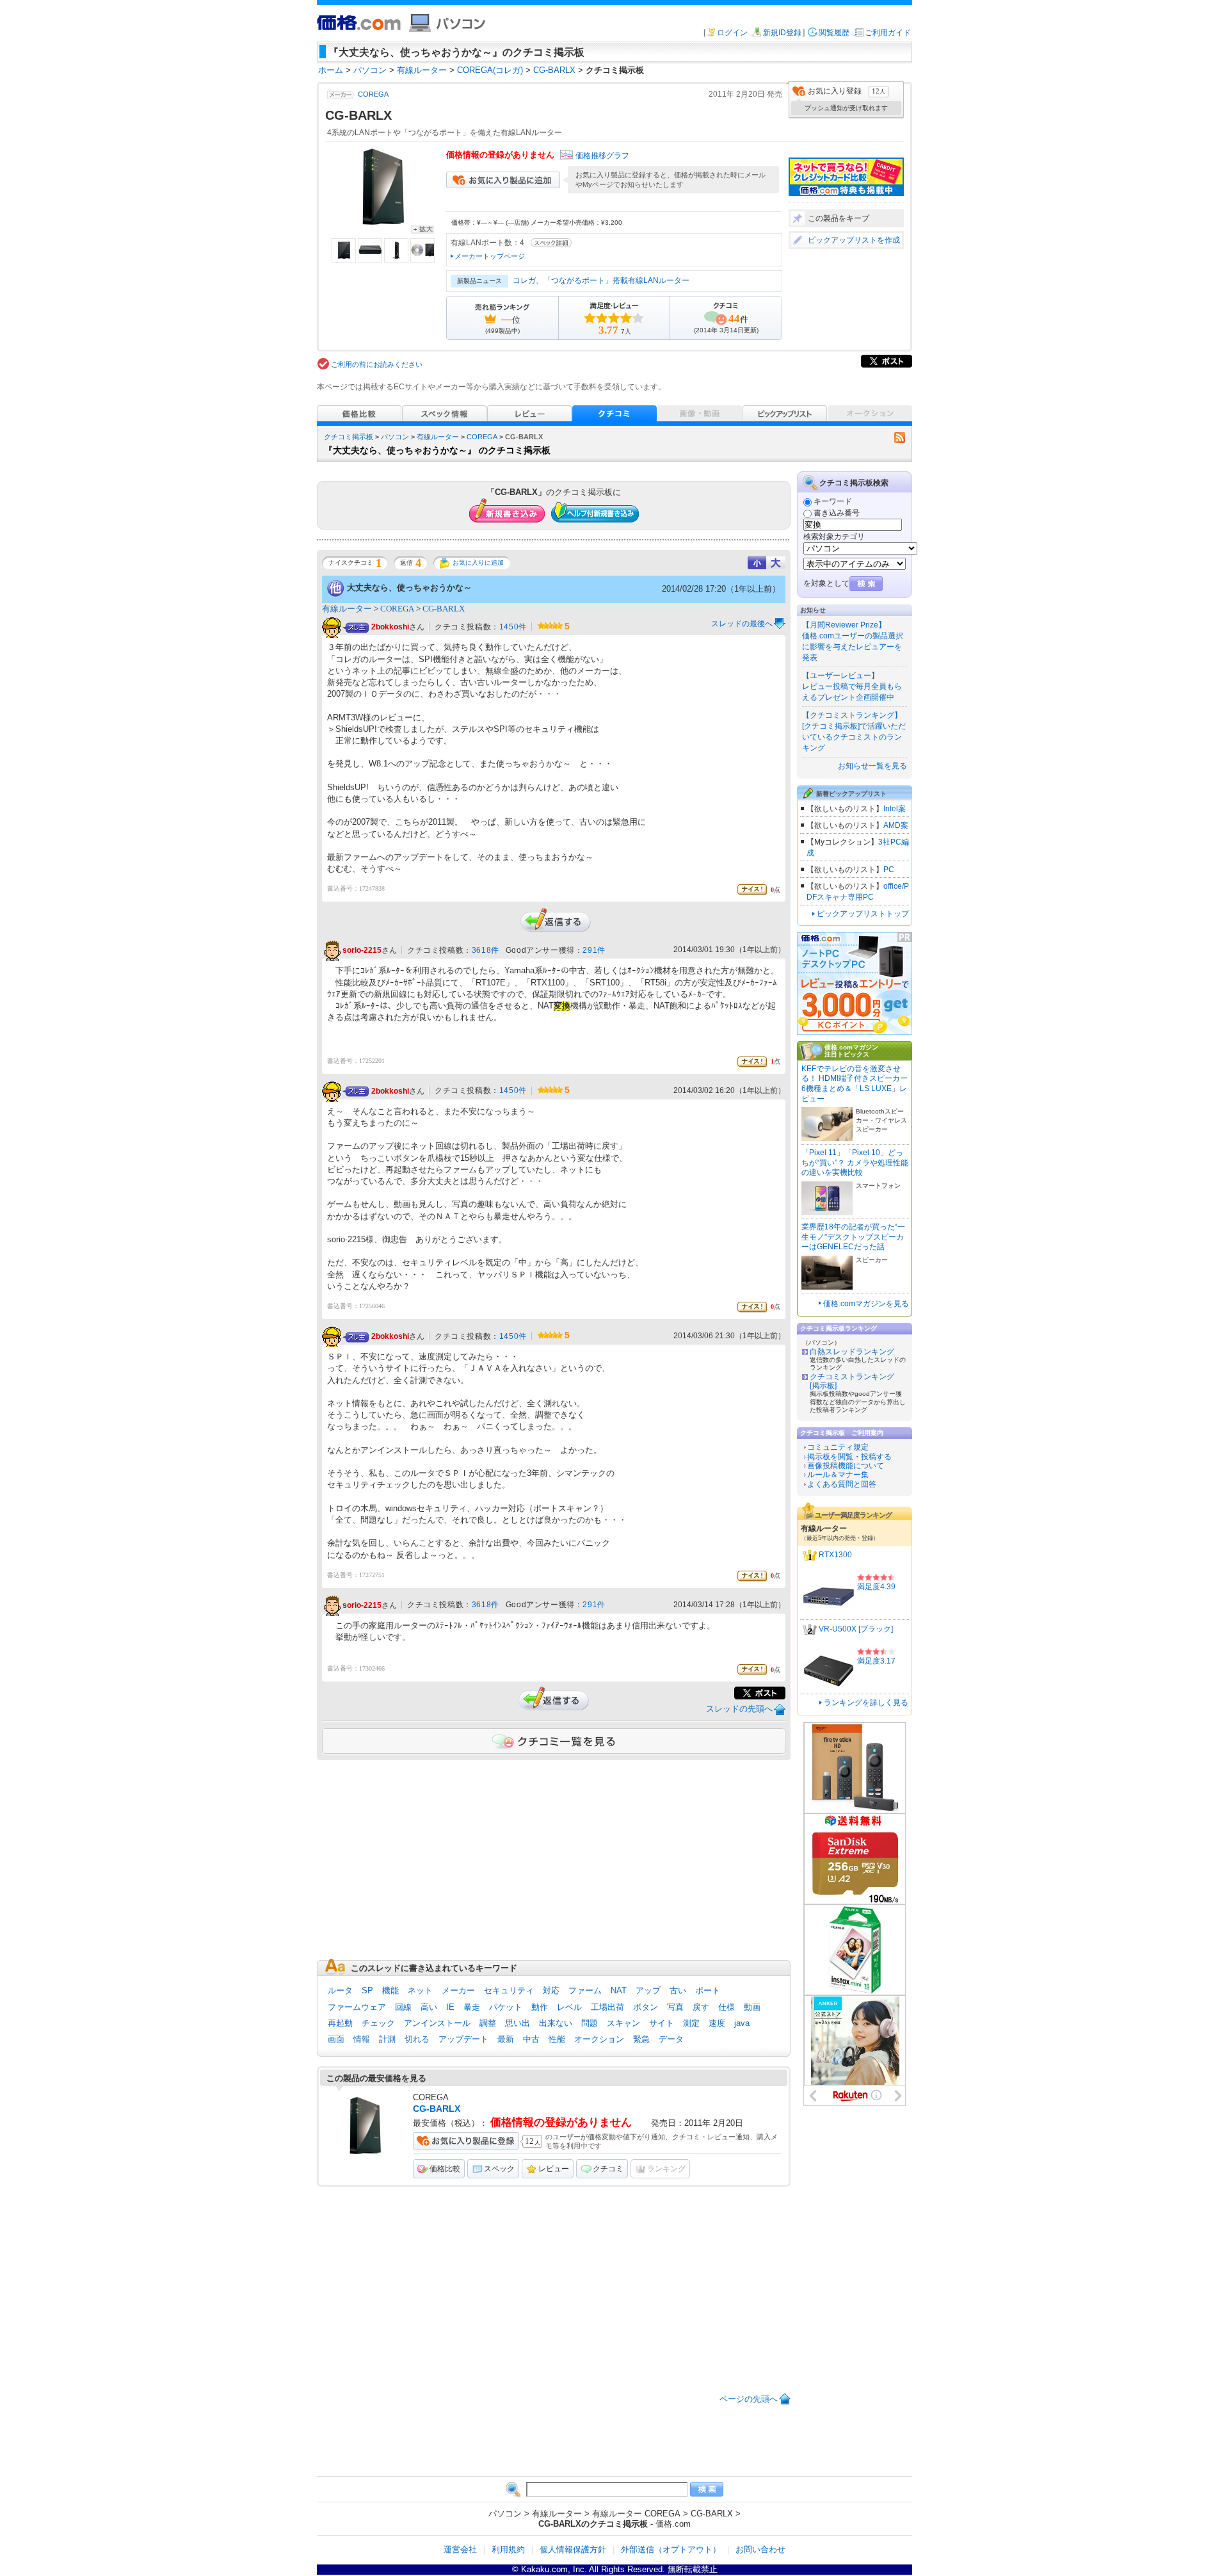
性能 (557, 2039)
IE (450, 2007)
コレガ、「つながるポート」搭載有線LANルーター (601, 280)
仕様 (727, 2007)
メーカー (458, 1990)
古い (678, 1990)
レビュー (554, 2169)
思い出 (518, 2023)
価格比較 (445, 2169)
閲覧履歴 (834, 33)
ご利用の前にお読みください (377, 364)
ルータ (340, 1990)
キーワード (833, 501)
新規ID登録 (782, 33)
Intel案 (895, 809)
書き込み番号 (837, 513)
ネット (420, 1990)
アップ (648, 1990)
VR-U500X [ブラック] (856, 1629)
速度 (717, 2023)
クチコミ (608, 2169)
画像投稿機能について (846, 1466)
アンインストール (437, 2023)
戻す (701, 2007)
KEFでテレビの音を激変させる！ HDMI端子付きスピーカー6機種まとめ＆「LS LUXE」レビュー (855, 1084)
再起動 (340, 2023)
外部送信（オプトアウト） (671, 2549)
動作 (540, 2007)
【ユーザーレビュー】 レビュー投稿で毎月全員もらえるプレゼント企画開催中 (852, 686)
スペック (499, 2169)
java (742, 2023)
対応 (551, 1990)
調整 (488, 2023)
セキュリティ (509, 1990)
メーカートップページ (490, 256)
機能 (390, 1990)
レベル (569, 2007)
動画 (752, 2007)
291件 (594, 950)
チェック (378, 2023)
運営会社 (460, 2549)
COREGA (373, 94)
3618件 (486, 950)
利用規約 (508, 2549)
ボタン (646, 2007)
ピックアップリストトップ (863, 914)
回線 (403, 2007)
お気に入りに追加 (478, 563)
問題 (590, 2023)
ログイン (732, 33)
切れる (417, 2039)
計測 (387, 2039)
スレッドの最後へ (742, 624)
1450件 (513, 627)
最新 (506, 2039)
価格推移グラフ (602, 156)
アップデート (463, 2039)
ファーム (585, 1990)
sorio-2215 (362, 951)
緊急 (641, 2039)
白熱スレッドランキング (852, 1352)
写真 (675, 2007)
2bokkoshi (390, 628)
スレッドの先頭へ (739, 1709)
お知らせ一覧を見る (872, 766)
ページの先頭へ (749, 2399)
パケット (506, 2007)
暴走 (472, 2007)
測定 (691, 2023)
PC (889, 870)
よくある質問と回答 (842, 1484)
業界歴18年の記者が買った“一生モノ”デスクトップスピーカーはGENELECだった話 (853, 1237)
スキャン (623, 2023)
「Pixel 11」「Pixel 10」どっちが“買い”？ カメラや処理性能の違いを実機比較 (855, 1162)
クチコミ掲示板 (349, 437)
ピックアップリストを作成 (854, 240)
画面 (336, 2039)
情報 (362, 2039)
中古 (531, 2039)
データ (671, 2039)
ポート (708, 1990)
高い (429, 2007)
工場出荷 (607, 2007)
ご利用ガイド (888, 33)
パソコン (395, 437)
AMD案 (896, 825)
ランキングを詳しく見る (866, 1703)
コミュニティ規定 (838, 1447)
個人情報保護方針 (573, 2549)
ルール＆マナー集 (838, 1475)
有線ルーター (438, 437)
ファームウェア (357, 2007)
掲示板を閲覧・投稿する (849, 1457)
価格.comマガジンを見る (866, 1304)
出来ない (556, 2023)
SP (367, 1990)
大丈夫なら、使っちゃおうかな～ (409, 587)
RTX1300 (835, 1555)
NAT (619, 1990)
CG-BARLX (444, 609)
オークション (599, 2039)
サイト (662, 2023)
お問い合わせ (760, 2549)
